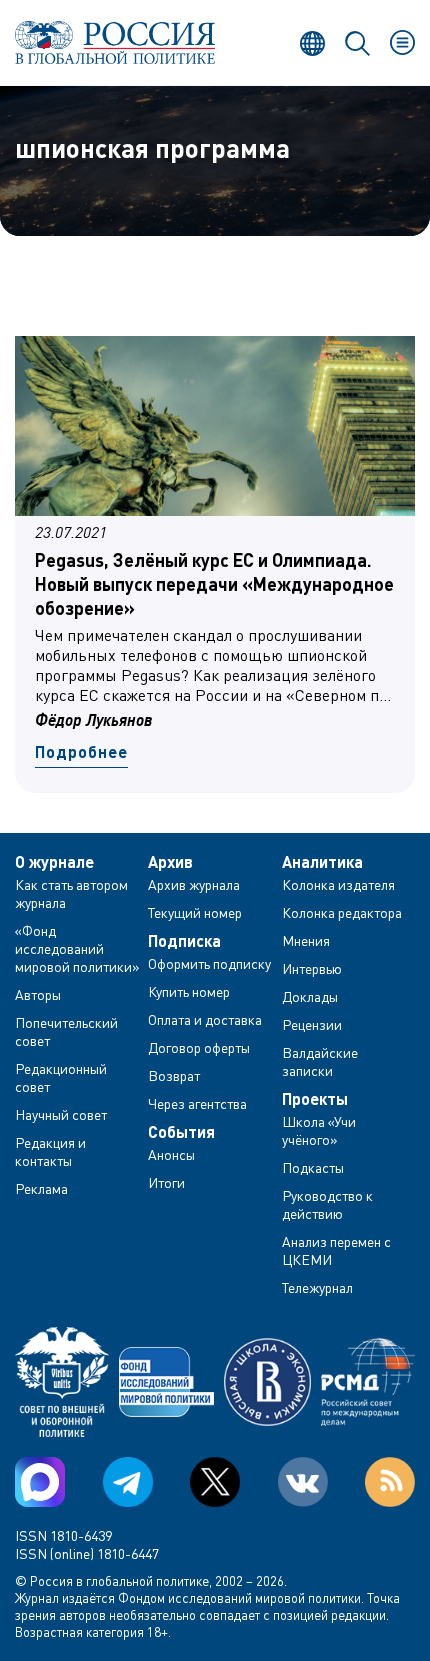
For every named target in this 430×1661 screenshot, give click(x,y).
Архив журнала (194, 884)
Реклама (41, 1188)
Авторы (38, 994)
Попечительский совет (66, 1031)
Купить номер (189, 991)
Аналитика (322, 862)
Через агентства (197, 1103)
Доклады (310, 996)
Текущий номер (195, 912)
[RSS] (390, 1482)
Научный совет (61, 1114)
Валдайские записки (320, 1061)
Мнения (306, 940)
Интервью (312, 968)
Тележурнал (317, 1287)
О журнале (54, 862)
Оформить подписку (209, 963)
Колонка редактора (342, 912)
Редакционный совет (61, 1077)
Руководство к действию (327, 1204)
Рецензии (312, 1024)
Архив (170, 862)
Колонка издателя (338, 884)
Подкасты (313, 1167)
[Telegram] (128, 1482)
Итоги (166, 1182)
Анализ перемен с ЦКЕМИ (336, 1250)
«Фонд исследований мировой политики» (77, 948)
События (181, 1132)
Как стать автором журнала (71, 893)
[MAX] (40, 1482)
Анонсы (171, 1154)
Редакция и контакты (50, 1151)
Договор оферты (199, 1047)
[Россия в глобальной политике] (115, 42)
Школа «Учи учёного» (319, 1130)
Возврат (174, 1075)
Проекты (315, 1099)
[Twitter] (215, 1482)
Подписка (184, 941)
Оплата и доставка (205, 1019)
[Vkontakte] (303, 1482)
